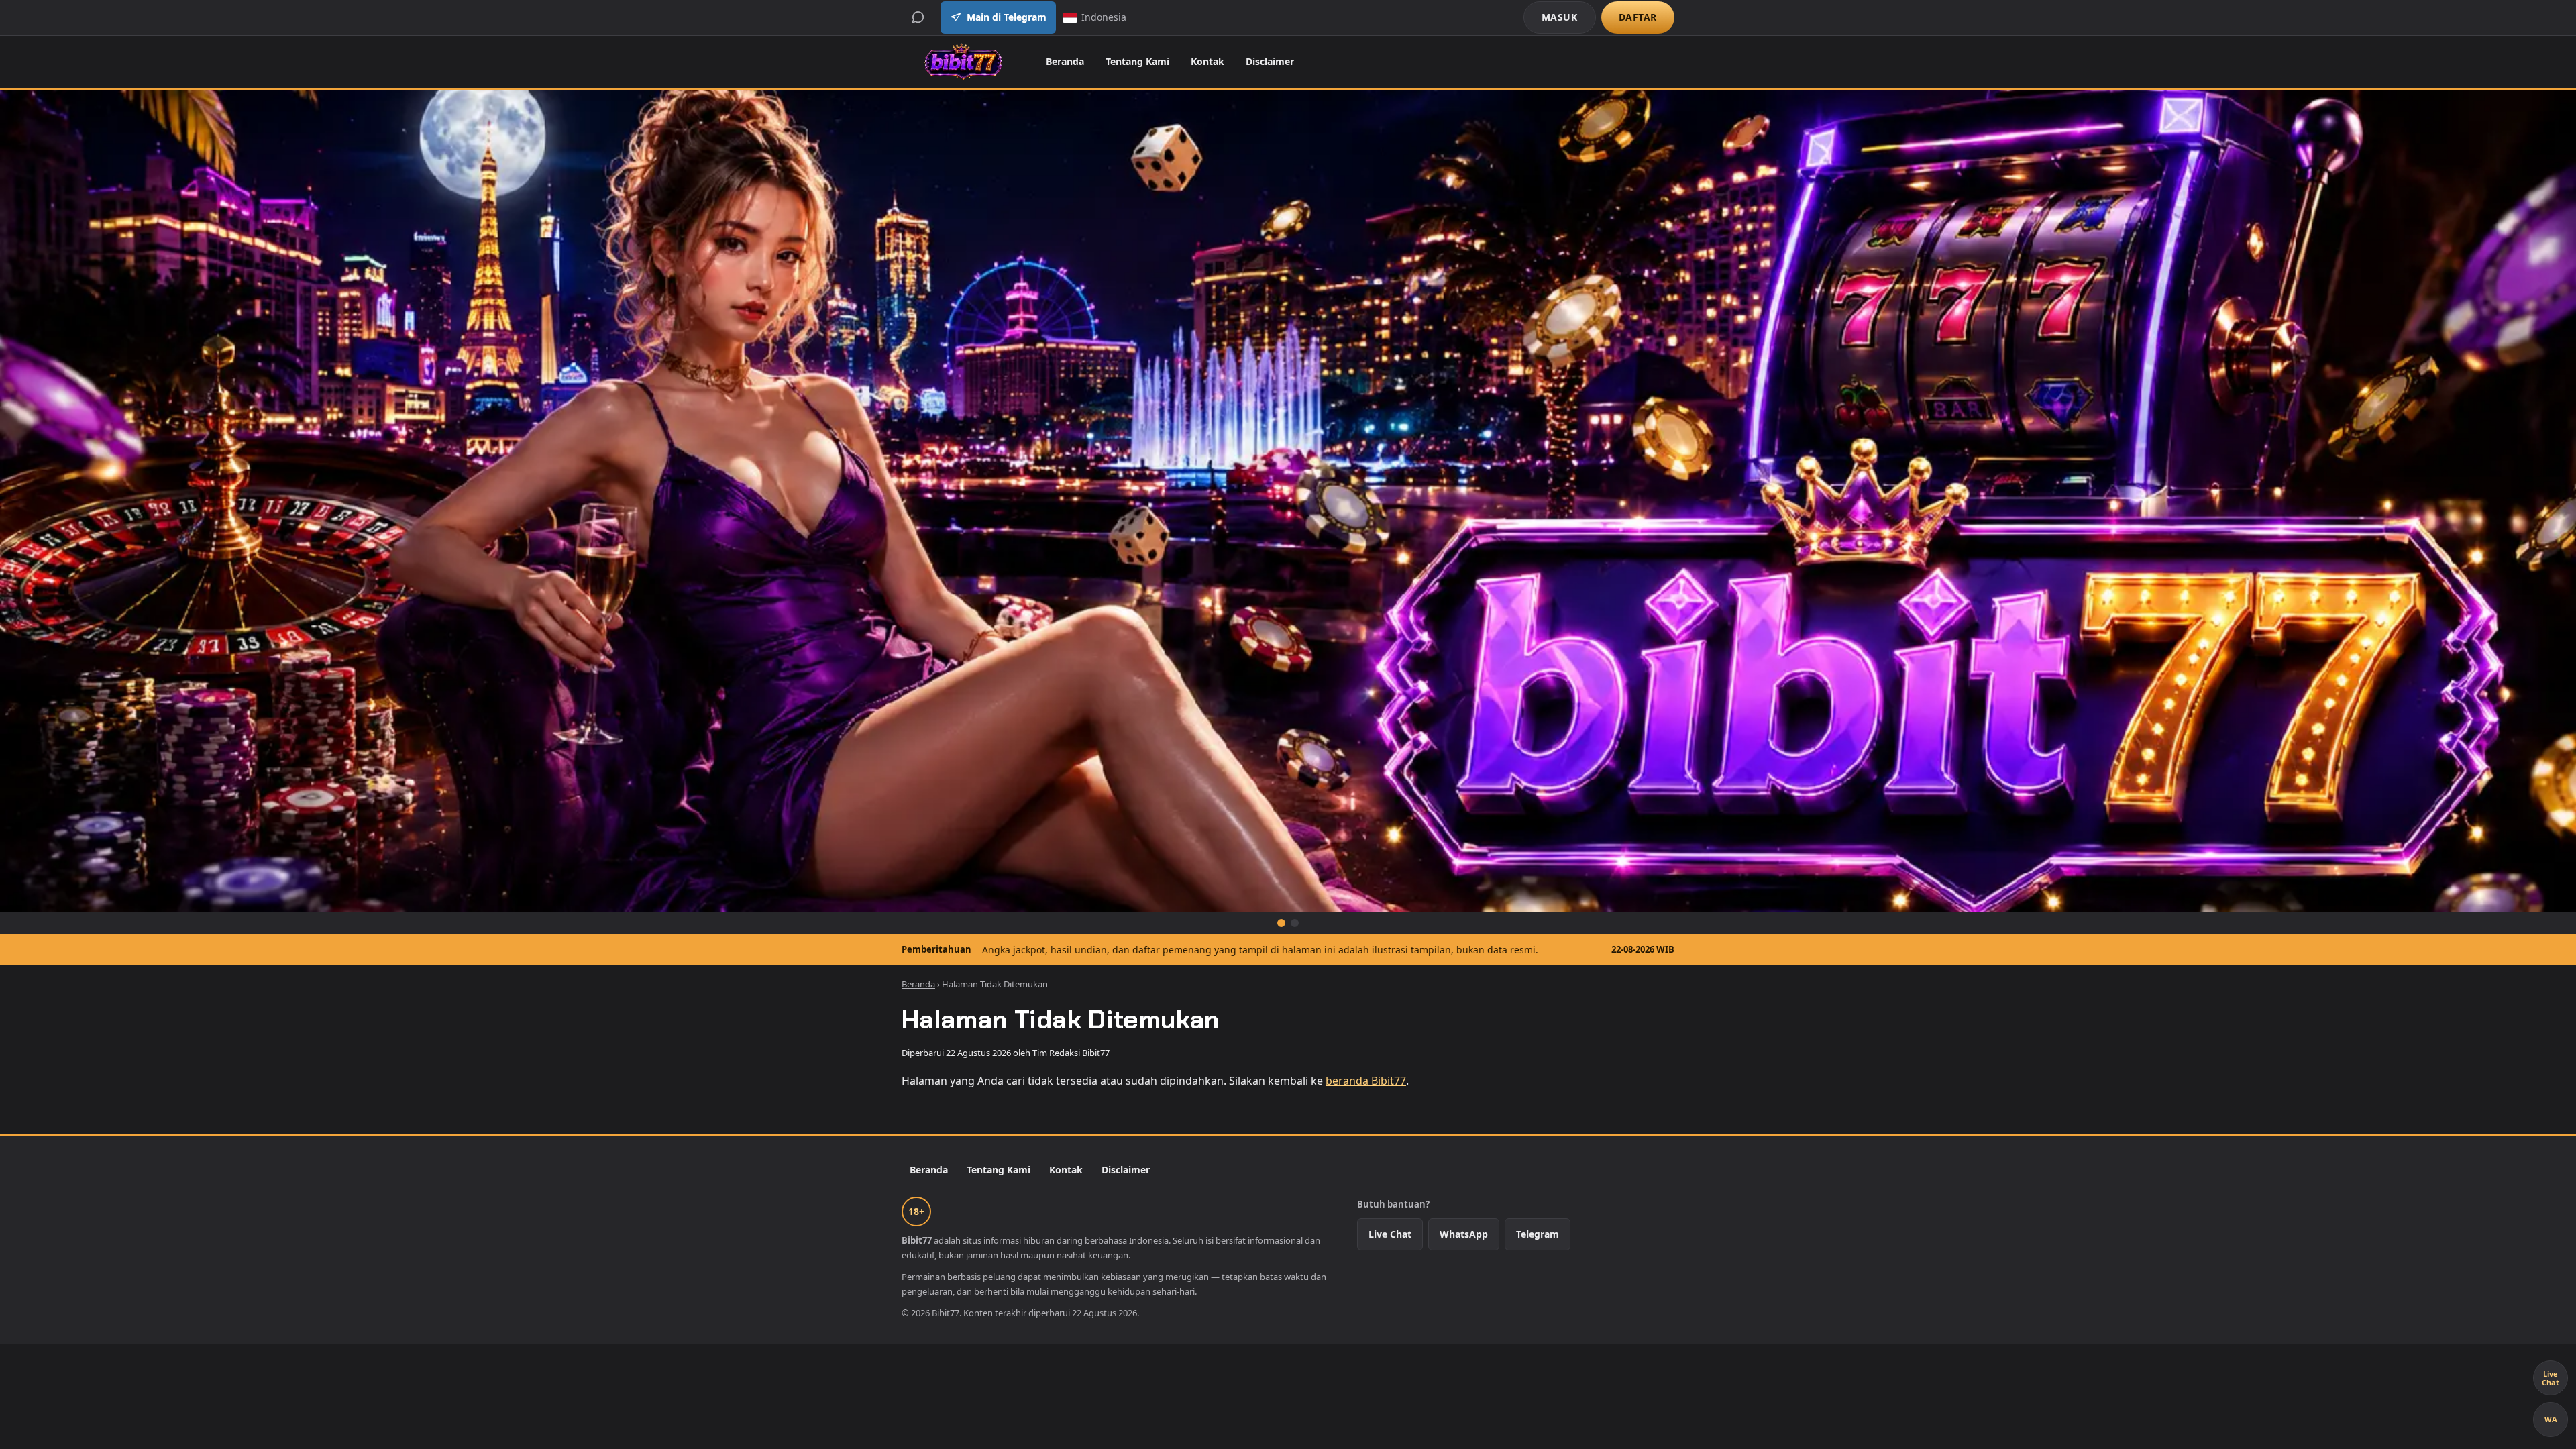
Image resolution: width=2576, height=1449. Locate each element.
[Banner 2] (1295, 923)
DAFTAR (1638, 17)
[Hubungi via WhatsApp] (918, 17)
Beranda (1065, 61)
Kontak (1207, 61)
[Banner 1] (1281, 923)
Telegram (1538, 1234)
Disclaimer (1270, 61)
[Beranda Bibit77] (963, 62)
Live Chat (1390, 1234)
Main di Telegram (1007, 17)
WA (2551, 1419)
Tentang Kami (1137, 61)
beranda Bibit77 (1366, 1081)
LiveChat (2551, 1378)
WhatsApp (1464, 1234)
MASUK (1560, 17)
